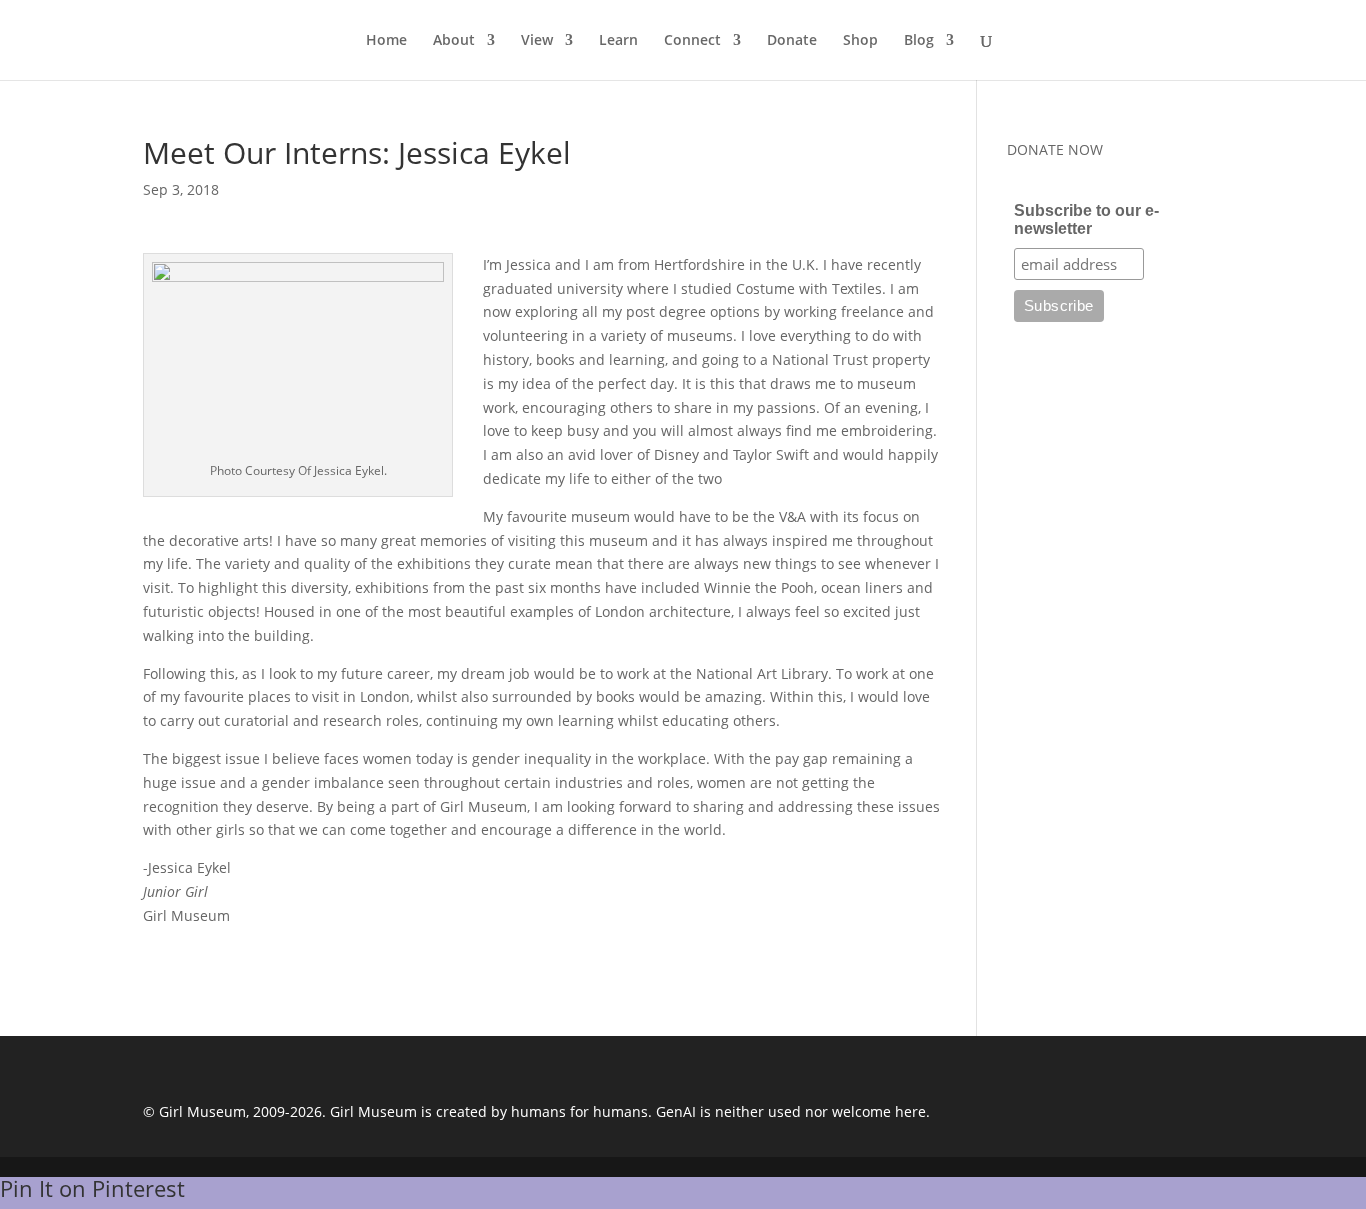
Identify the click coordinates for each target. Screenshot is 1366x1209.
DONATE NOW (1055, 149)
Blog (919, 41)
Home (386, 41)
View (537, 41)
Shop (860, 41)
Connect (692, 41)
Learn (618, 41)
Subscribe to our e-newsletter (1086, 219)
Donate (792, 41)
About (454, 41)
